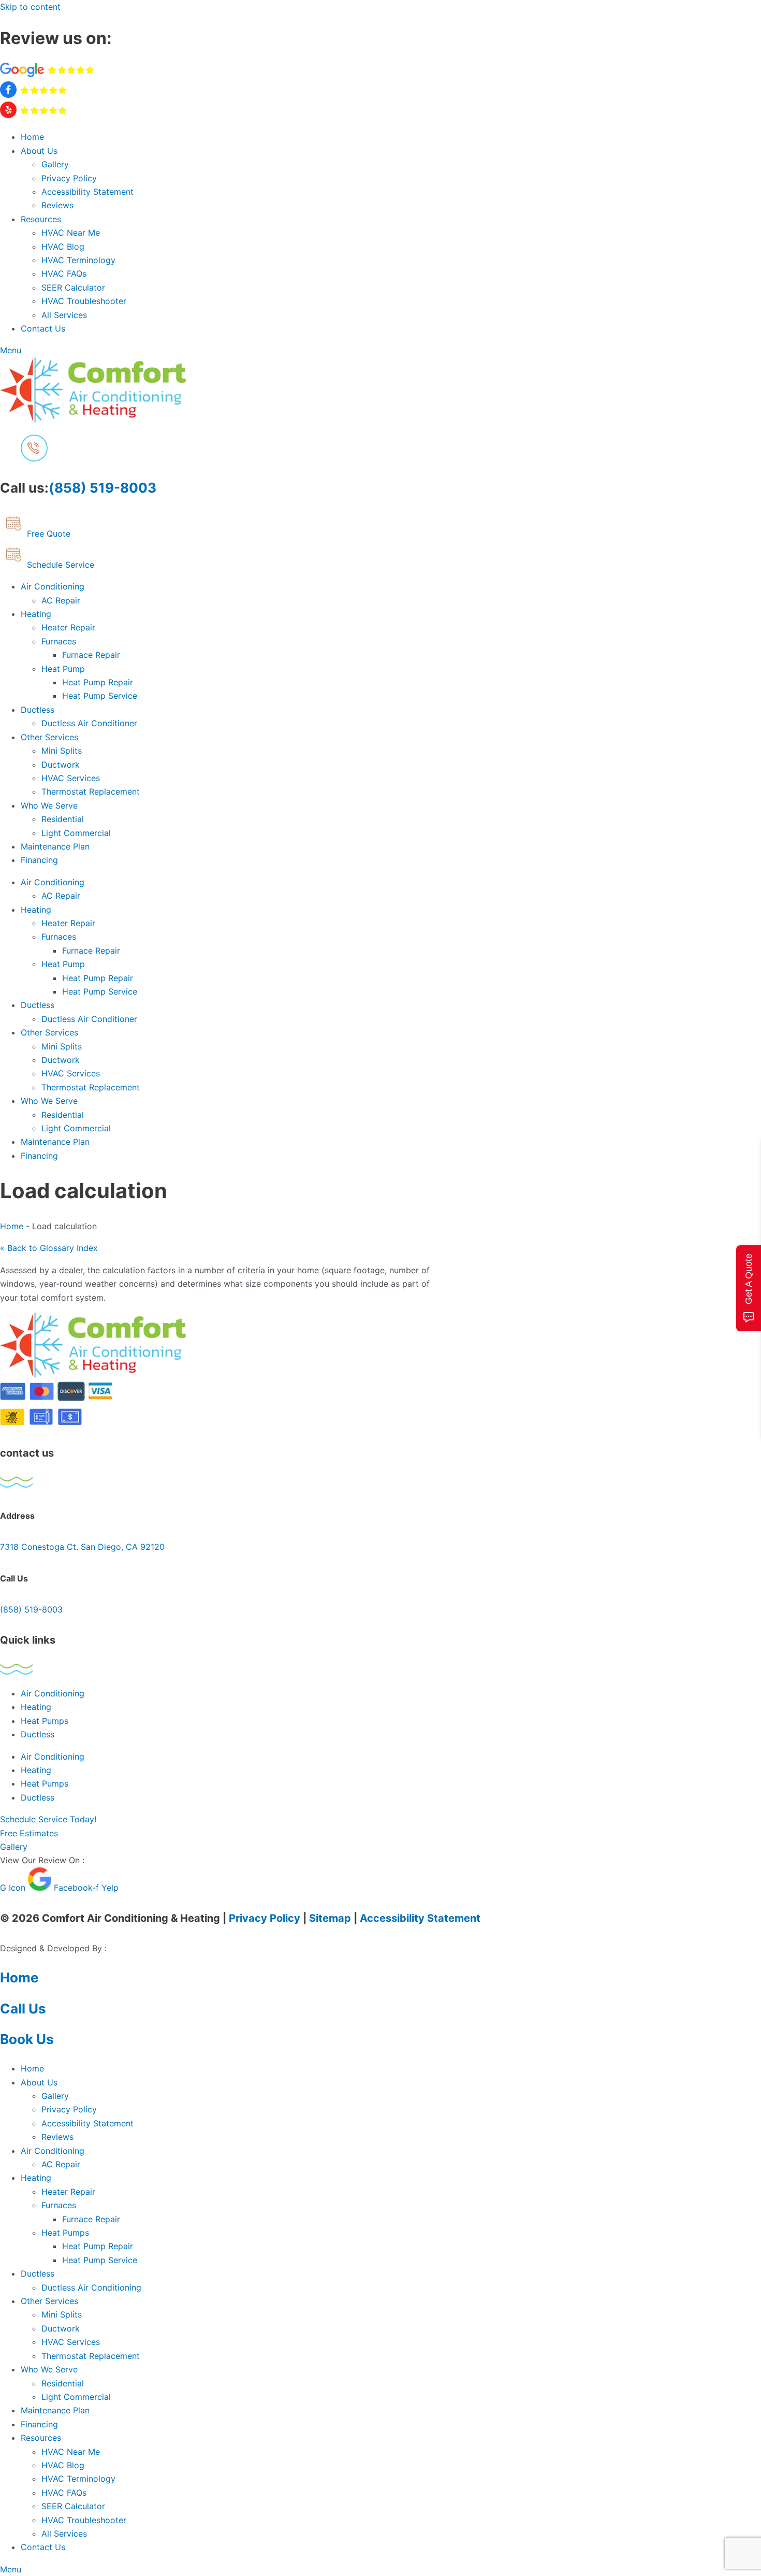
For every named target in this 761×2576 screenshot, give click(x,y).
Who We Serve (49, 805)
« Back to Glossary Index (49, 1248)
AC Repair (61, 600)
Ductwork (61, 765)
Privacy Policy (69, 178)
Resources (41, 219)
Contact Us (43, 328)
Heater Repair (68, 627)
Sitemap (330, 1918)
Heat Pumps (45, 1721)
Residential (63, 819)
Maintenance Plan (55, 846)
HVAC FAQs (64, 274)
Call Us (23, 2009)
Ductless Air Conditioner (89, 723)
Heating (36, 614)
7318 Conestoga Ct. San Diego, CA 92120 (82, 1547)
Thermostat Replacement (91, 791)
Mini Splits (62, 751)
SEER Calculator (73, 287)
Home (32, 137)
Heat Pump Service (100, 696)
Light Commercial (76, 833)
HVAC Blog (63, 247)
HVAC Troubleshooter (84, 301)
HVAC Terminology (78, 260)
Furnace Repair (91, 655)
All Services (64, 315)
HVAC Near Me (71, 233)
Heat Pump (63, 669)
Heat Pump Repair (98, 682)
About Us (39, 151)
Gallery (55, 164)
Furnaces (59, 641)
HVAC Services (71, 778)
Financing (39, 860)
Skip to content (30, 7)
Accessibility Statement (87, 192)
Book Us (27, 2039)
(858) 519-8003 (103, 488)
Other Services (49, 737)
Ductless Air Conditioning (91, 2287)
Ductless (38, 710)
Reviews (57, 205)
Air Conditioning (53, 586)
